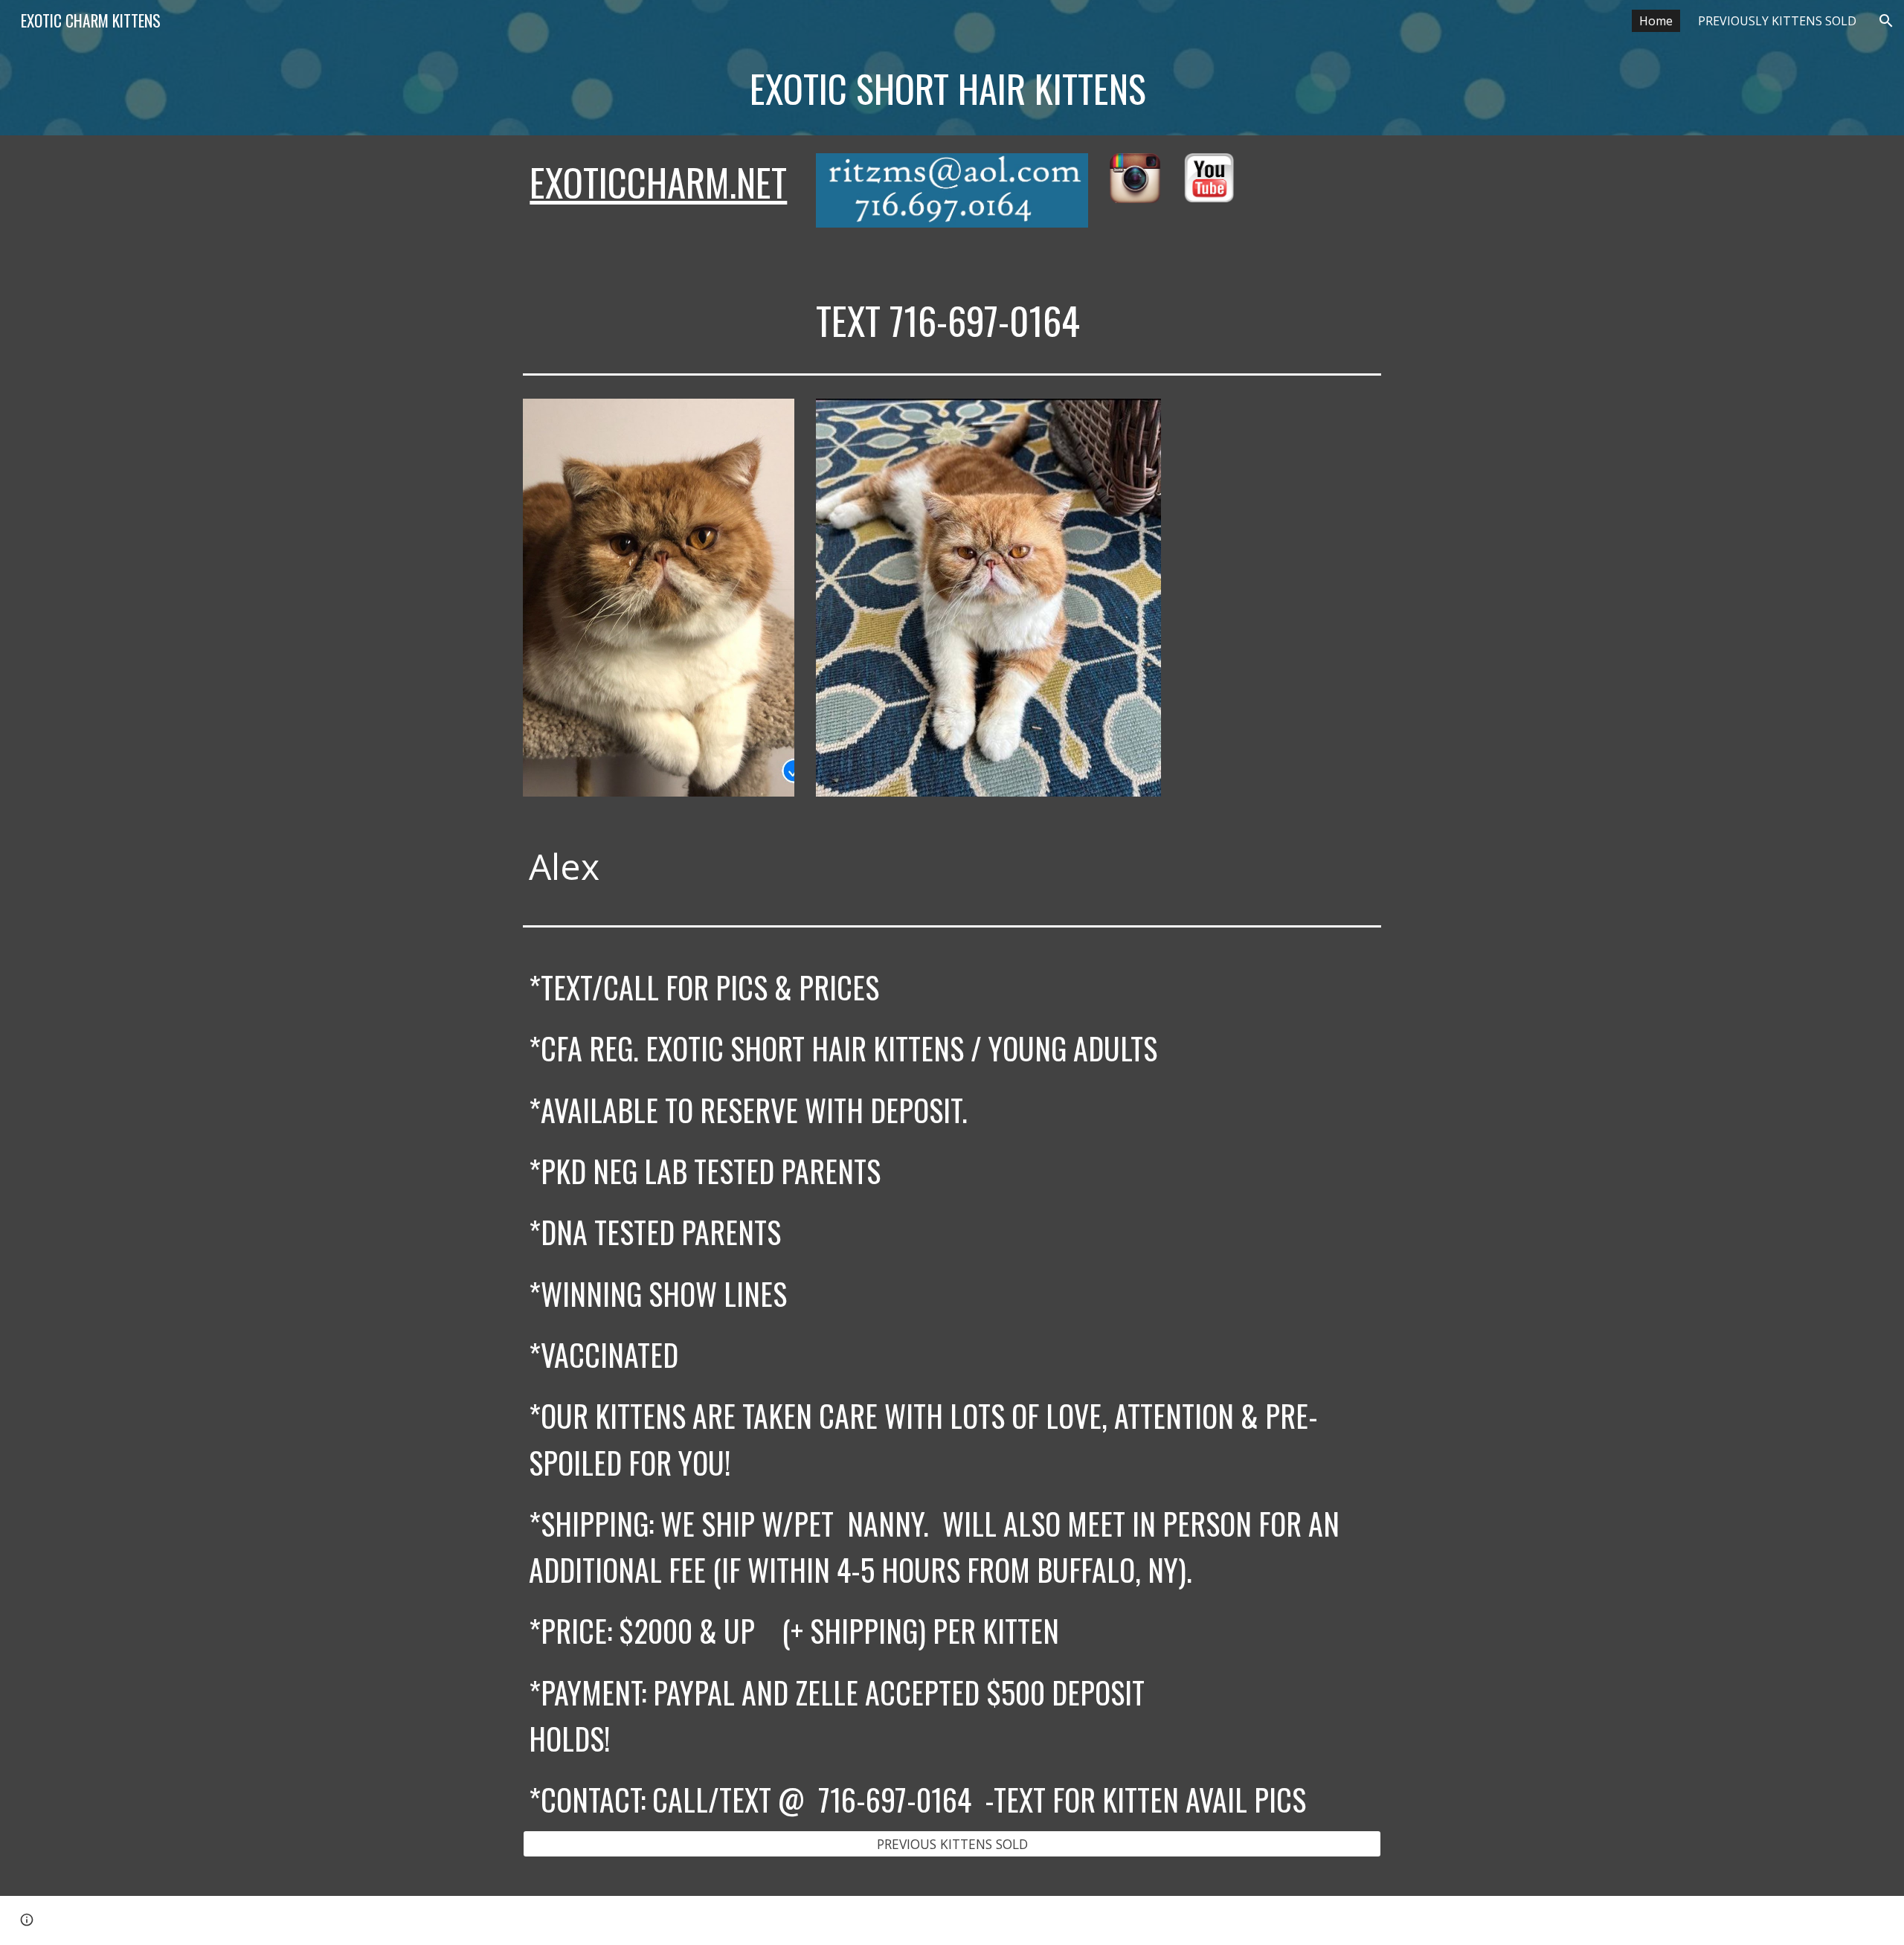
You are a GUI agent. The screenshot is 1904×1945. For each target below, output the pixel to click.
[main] (842, 89)
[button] (1886, 21)
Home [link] (1656, 21)
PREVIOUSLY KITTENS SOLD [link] (1777, 21)
